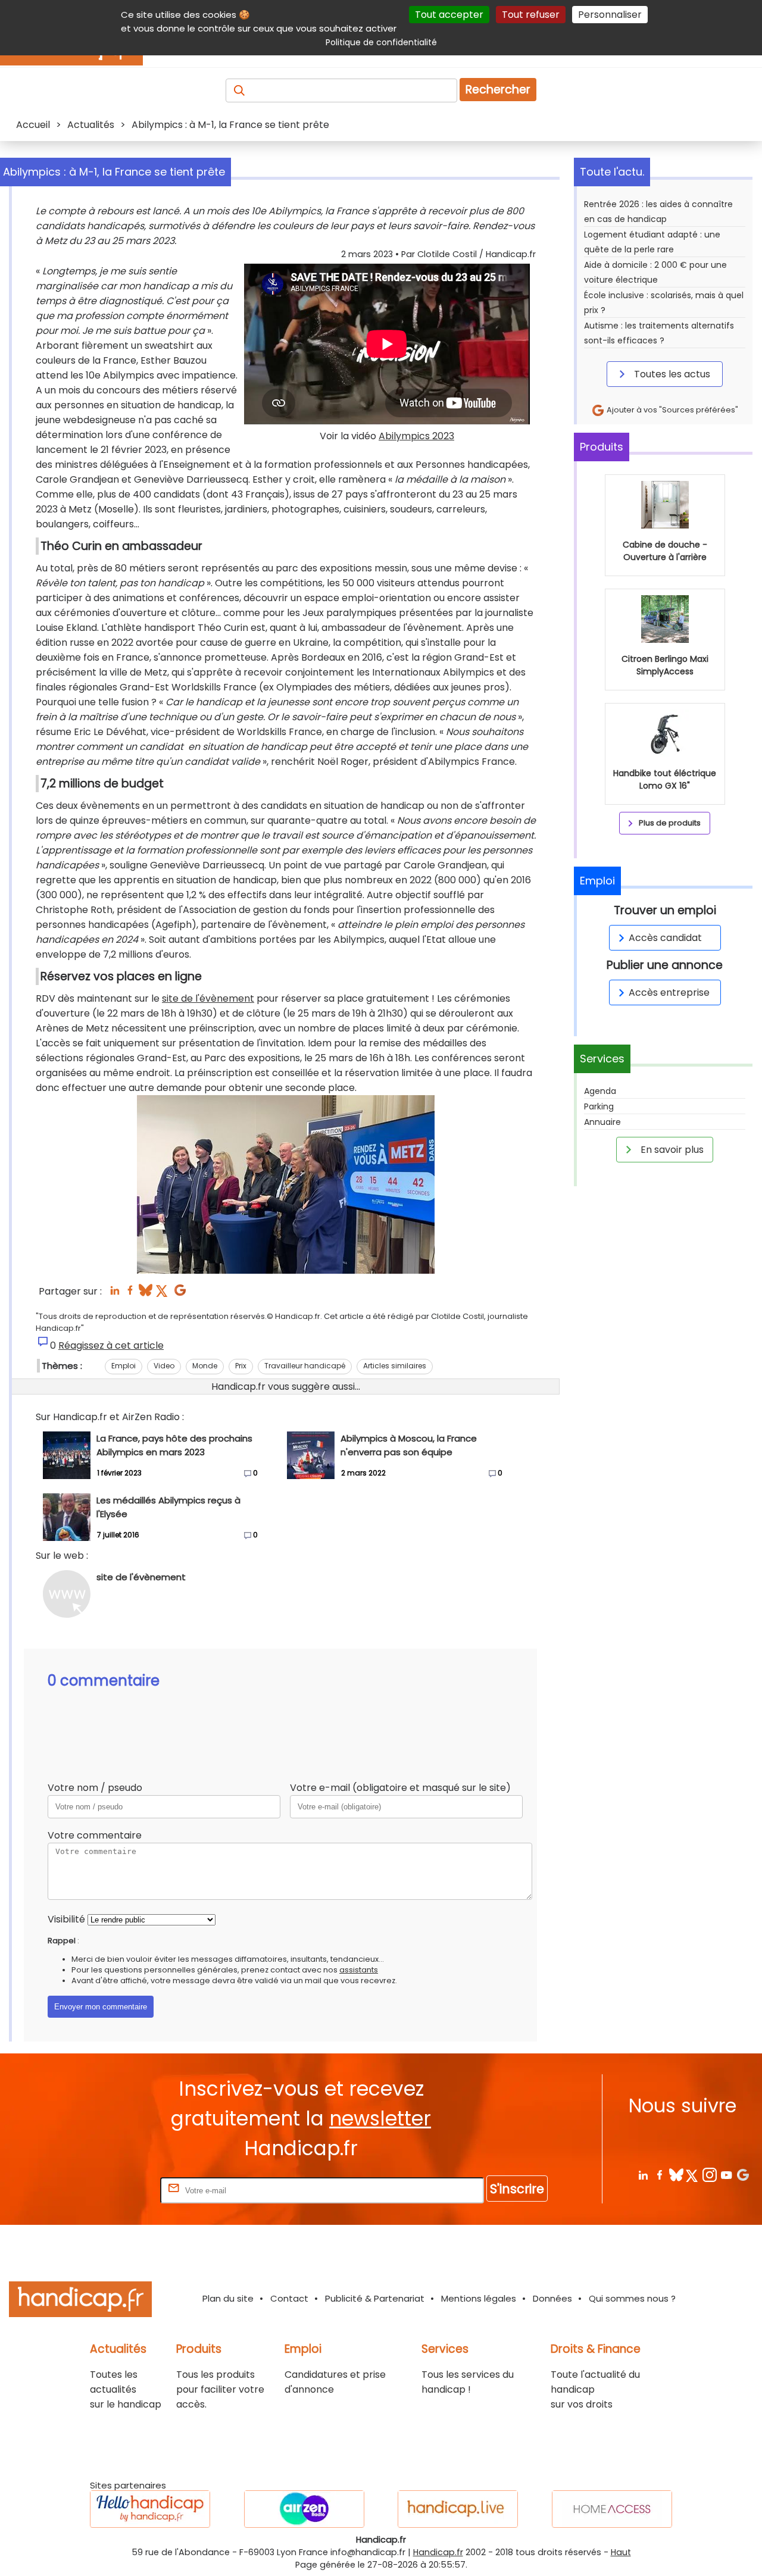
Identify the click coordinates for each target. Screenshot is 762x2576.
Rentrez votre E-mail (110, 2190)
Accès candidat (665, 938)
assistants (359, 1970)
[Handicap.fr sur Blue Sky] (676, 2175)
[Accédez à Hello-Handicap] (150, 2509)
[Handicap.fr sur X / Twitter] (693, 2175)
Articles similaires (395, 1366)
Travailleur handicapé (305, 1366)
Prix (241, 1366)
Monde (205, 1366)
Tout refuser (531, 15)
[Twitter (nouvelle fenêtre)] (163, 1294)
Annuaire (602, 1122)
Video (164, 1366)
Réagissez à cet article (111, 1345)
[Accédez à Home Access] (612, 2509)
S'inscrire (517, 2189)
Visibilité (66, 1919)
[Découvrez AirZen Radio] (304, 2509)
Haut (621, 2552)
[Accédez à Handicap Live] (458, 2509)
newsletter (380, 2119)
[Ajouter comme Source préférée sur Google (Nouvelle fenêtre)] (743, 2175)
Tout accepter (449, 15)
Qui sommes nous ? (632, 2298)
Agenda (600, 1091)
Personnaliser (610, 15)
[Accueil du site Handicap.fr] (80, 2301)
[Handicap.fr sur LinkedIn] (643, 2175)
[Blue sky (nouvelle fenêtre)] (146, 1294)
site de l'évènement (208, 998)
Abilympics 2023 (416, 436)
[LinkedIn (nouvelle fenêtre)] (115, 1294)
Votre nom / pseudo (95, 1788)
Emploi (124, 1366)
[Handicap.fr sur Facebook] (659, 2175)
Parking (599, 1106)
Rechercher (498, 90)
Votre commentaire (95, 1835)
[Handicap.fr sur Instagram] (709, 2175)
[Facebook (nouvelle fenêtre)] (130, 1294)
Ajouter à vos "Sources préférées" (672, 410)
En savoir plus (671, 1150)
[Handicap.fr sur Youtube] (726, 2175)
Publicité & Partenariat (375, 2298)
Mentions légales (479, 2298)
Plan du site (228, 2298)
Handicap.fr (438, 2552)
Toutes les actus (671, 374)
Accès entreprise (669, 992)
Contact (289, 2298)
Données (552, 2298)
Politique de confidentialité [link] (381, 42)
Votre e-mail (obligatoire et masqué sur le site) (400, 1788)
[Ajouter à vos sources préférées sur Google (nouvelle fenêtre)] (180, 1294)
